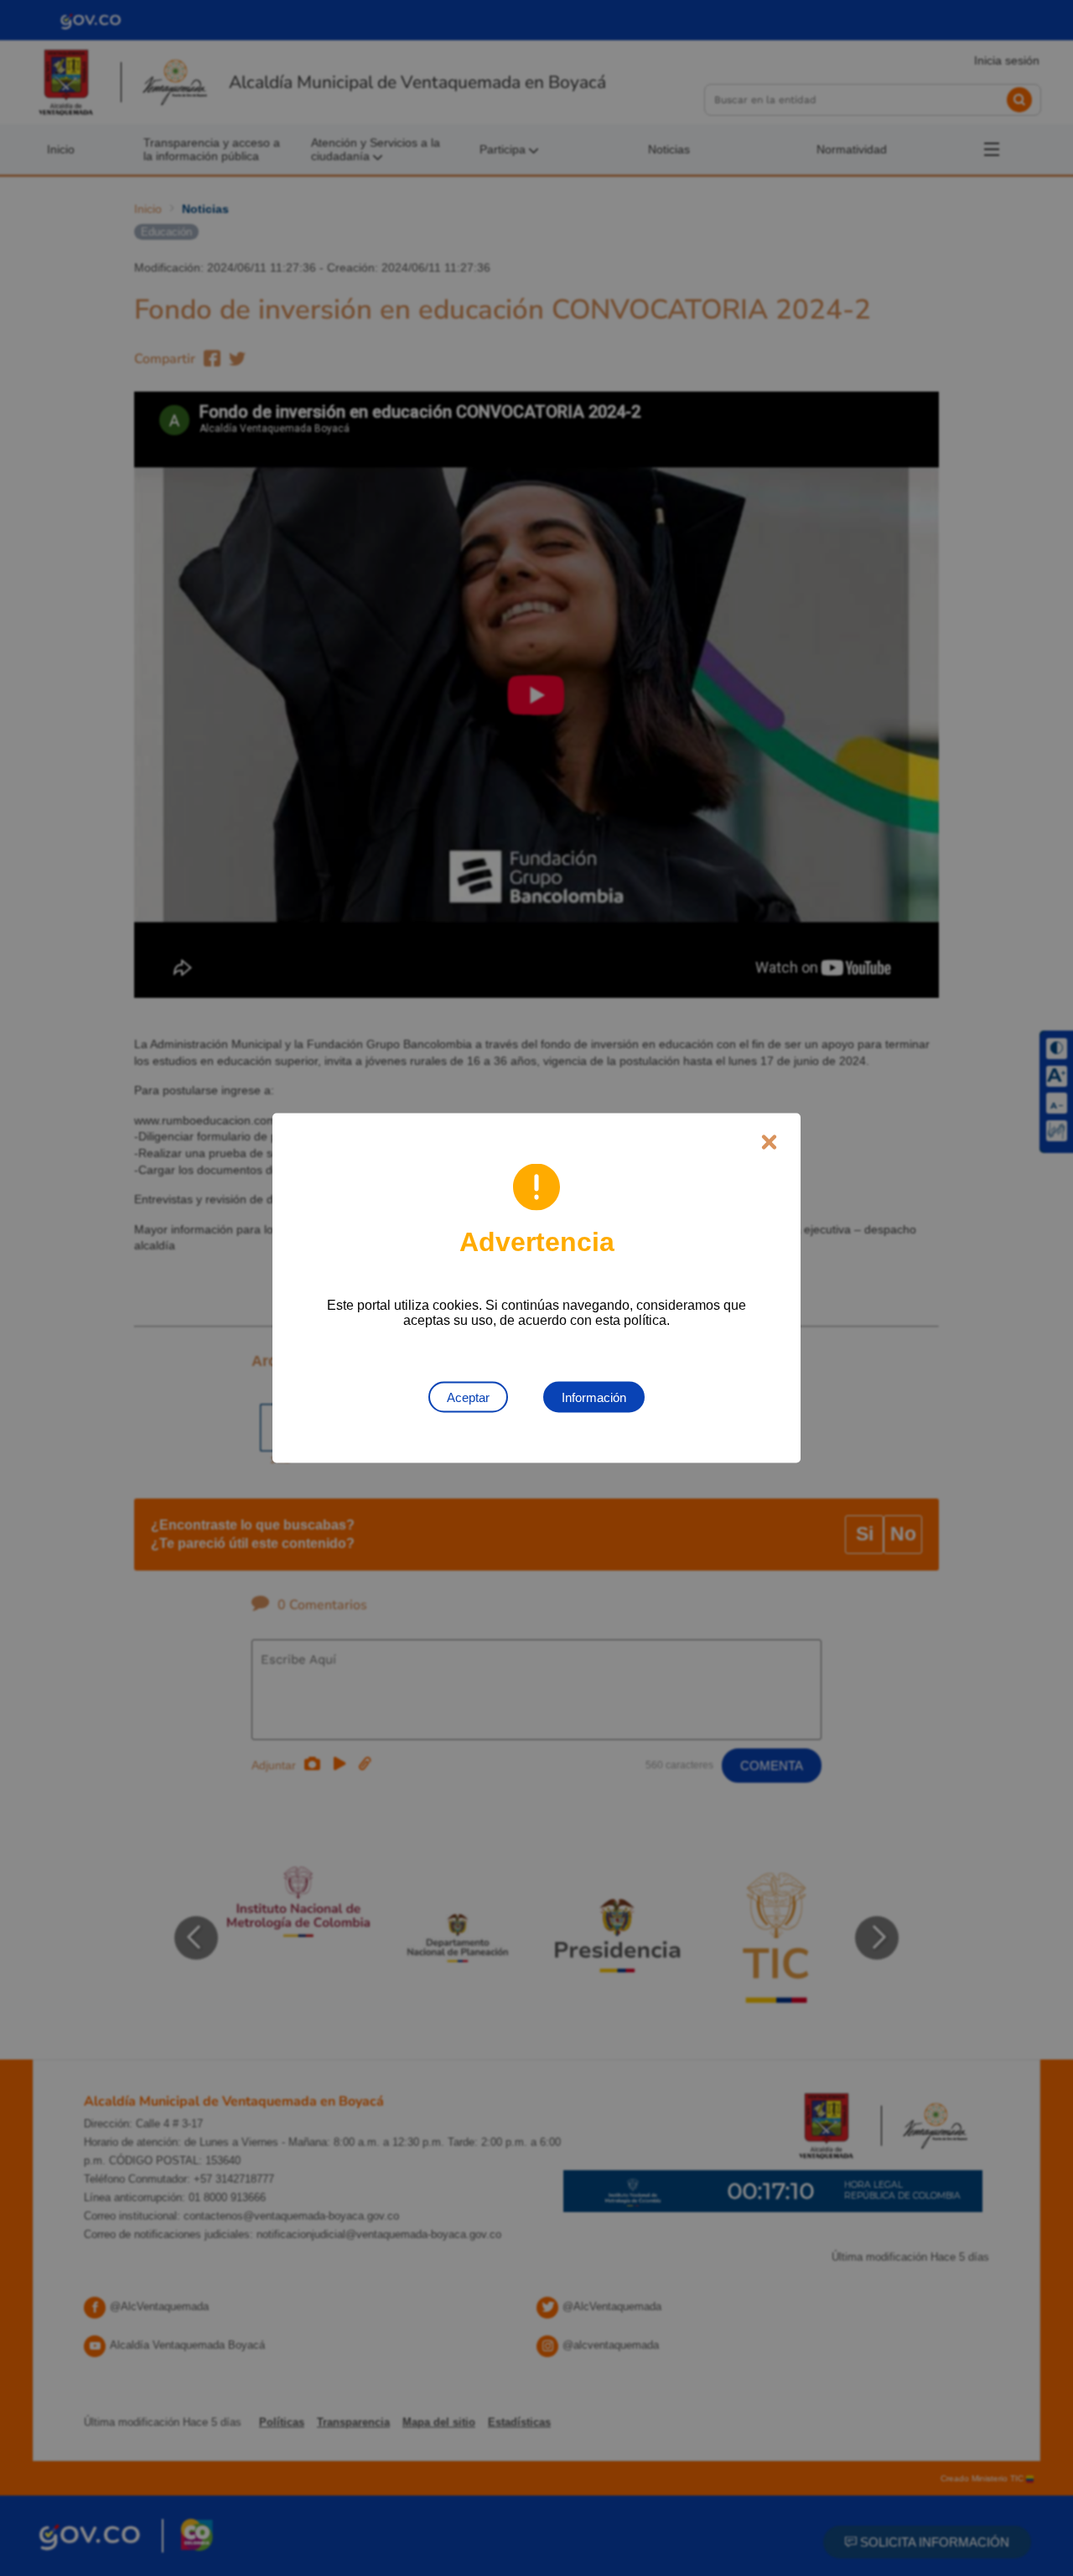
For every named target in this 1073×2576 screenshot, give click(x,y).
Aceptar (468, 1397)
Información (594, 1397)
